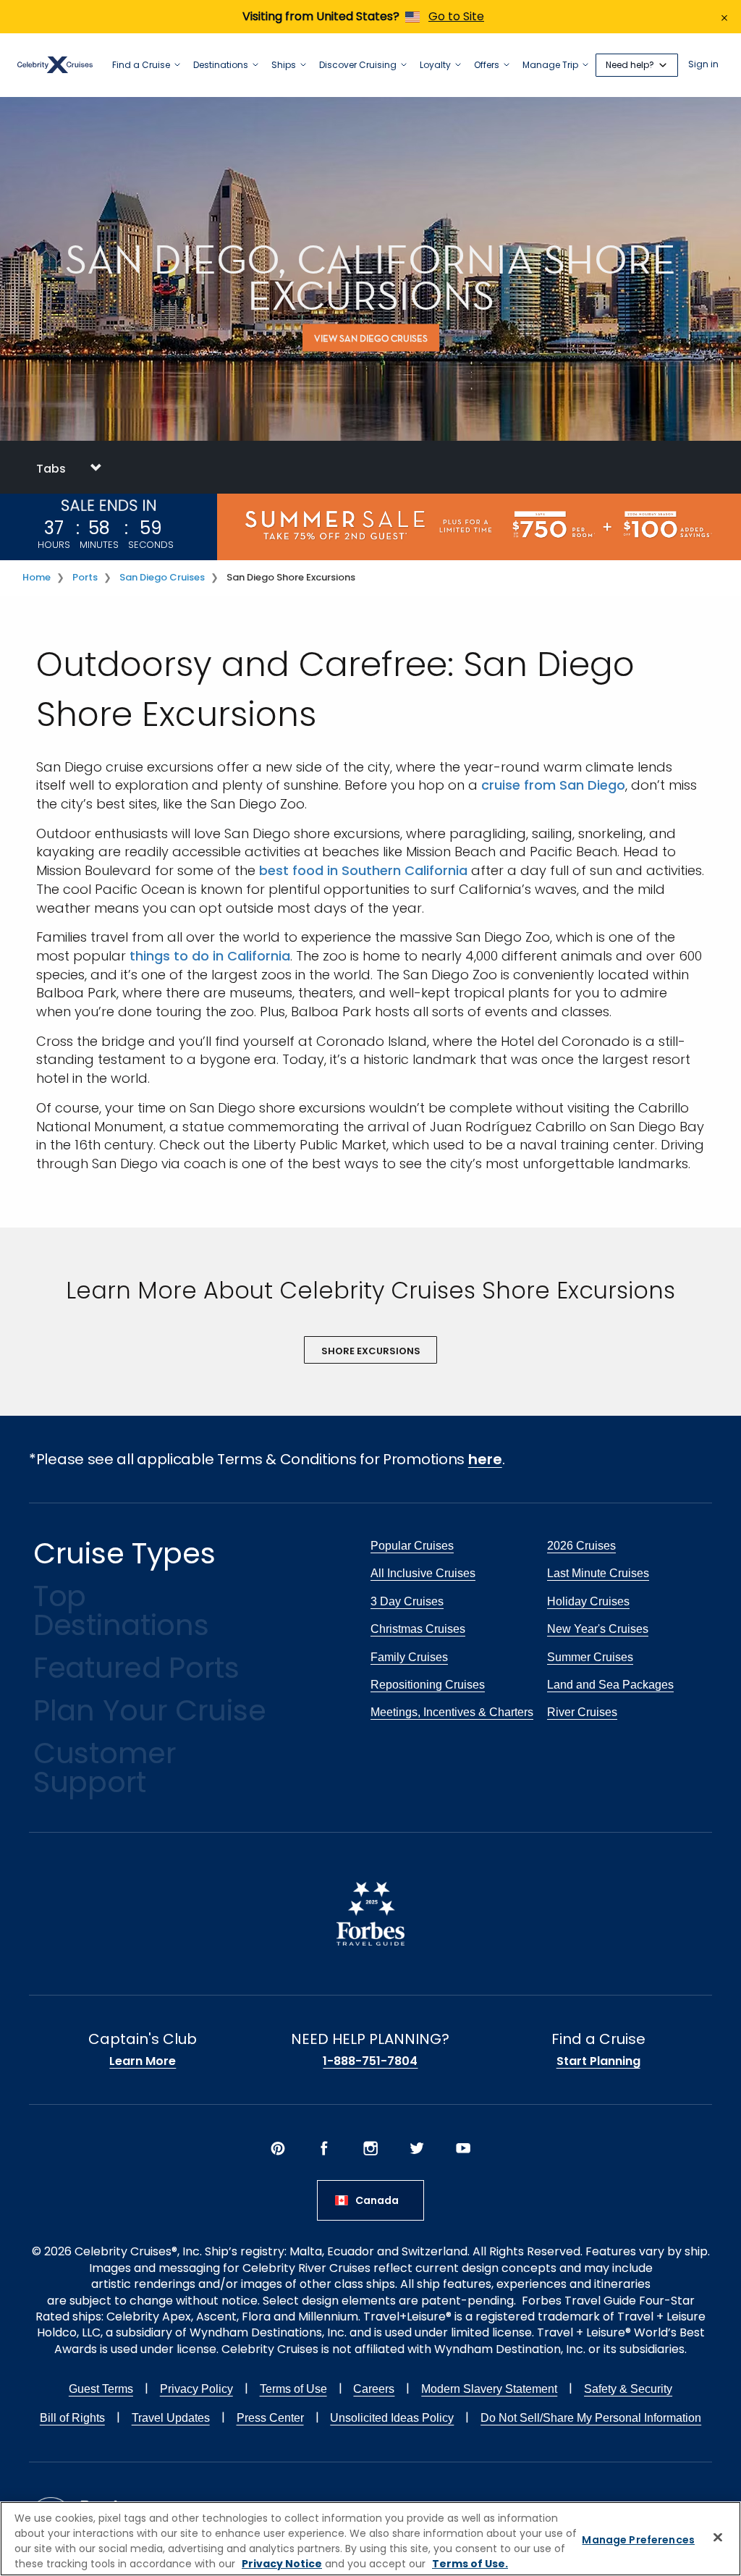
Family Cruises (409, 1657)
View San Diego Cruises (371, 338)
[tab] (370, 467)
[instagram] (370, 2148)
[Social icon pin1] (278, 2148)
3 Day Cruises (407, 1601)
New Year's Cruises (598, 1629)
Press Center (270, 2418)
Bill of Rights (72, 2418)
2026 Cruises (581, 1546)
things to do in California (210, 956)
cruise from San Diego (553, 785)
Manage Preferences (638, 2540)
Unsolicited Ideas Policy (392, 2418)
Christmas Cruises (418, 1629)
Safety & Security (628, 2389)
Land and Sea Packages (610, 1685)
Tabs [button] (52, 469)
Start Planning (598, 2061)
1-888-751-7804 (370, 2061)
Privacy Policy (196, 2389)
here (485, 1459)
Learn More (143, 2061)
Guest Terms (101, 2389)
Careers (374, 2389)
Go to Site (456, 16)
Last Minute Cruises (598, 1573)
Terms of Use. (470, 2564)
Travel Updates (171, 2418)
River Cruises (582, 1712)
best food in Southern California (363, 870)
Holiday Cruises (588, 1601)
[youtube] (463, 2148)
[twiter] (417, 2148)
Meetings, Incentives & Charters (452, 1712)
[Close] (718, 2537)
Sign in (703, 65)
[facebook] (324, 2148)
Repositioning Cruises (428, 1685)
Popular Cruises (412, 1546)
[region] (370, 2539)
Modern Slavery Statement (489, 2389)
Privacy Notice (282, 2564)
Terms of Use (293, 2389)
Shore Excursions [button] (371, 1351)
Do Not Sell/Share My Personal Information (591, 2418)
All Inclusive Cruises (423, 1573)
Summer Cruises (590, 1657)
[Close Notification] (724, 17)
